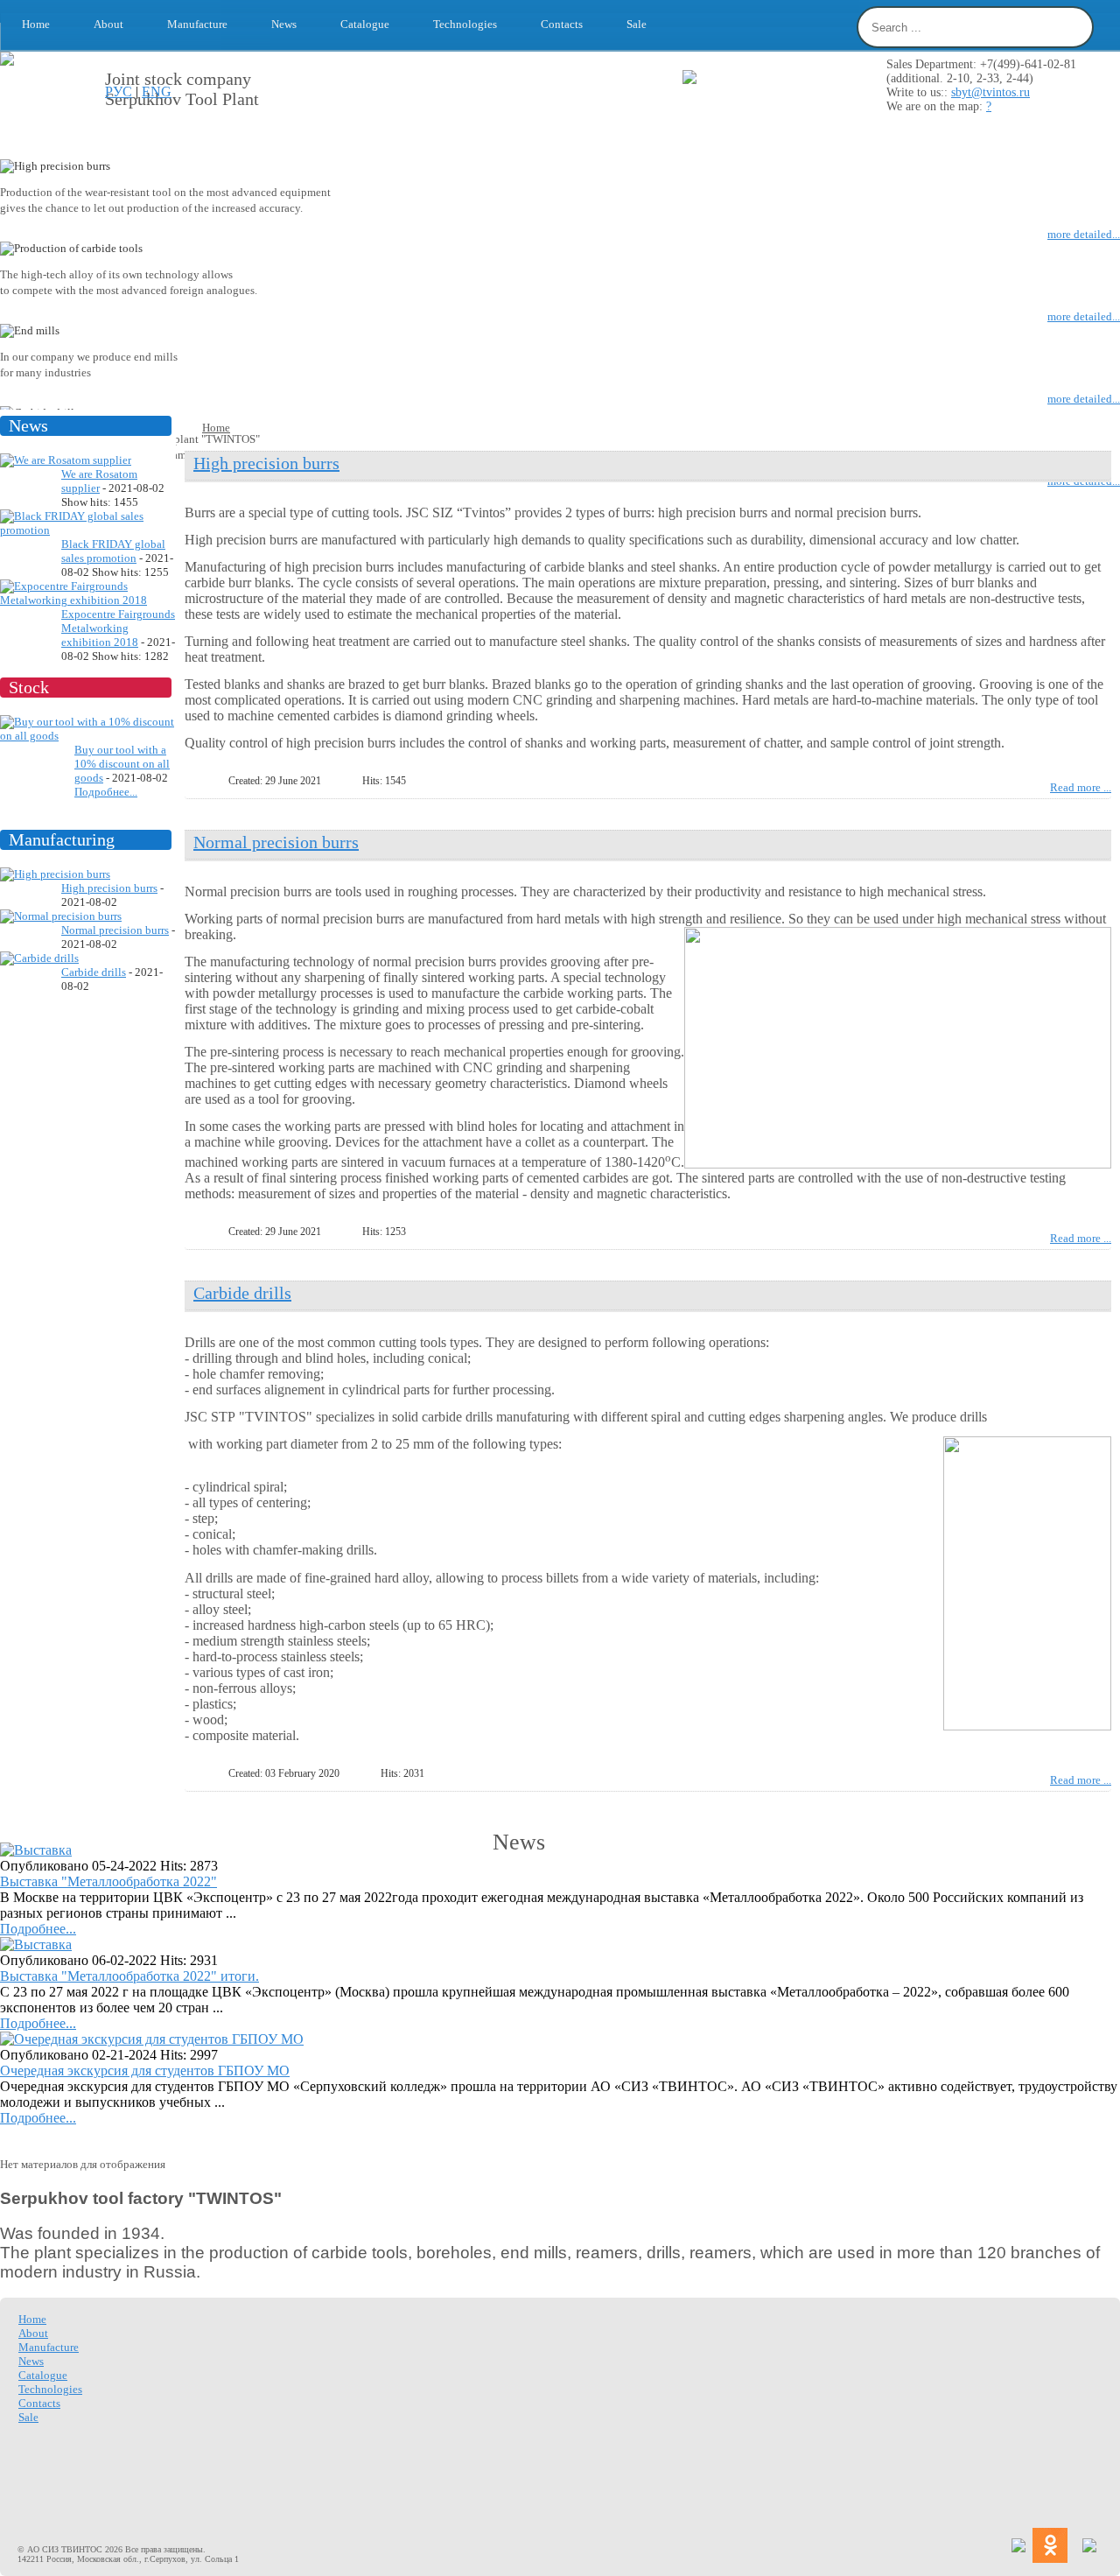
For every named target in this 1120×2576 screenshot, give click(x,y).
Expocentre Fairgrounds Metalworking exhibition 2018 (118, 628)
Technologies (465, 24)
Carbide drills (94, 972)
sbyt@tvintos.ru (990, 92)
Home (36, 24)
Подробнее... (106, 792)
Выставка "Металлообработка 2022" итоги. (129, 1976)
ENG (157, 91)
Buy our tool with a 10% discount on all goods (122, 764)
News (284, 24)
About (108, 24)
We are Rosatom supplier (99, 481)
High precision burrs (109, 888)
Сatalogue (365, 24)
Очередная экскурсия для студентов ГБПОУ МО (145, 2071)
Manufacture (197, 24)
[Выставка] (36, 1850)
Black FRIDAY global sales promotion (113, 551)
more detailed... (1084, 234)
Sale (637, 24)
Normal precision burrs (115, 930)
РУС (119, 91)
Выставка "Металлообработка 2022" (108, 1881)
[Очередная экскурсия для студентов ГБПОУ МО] (152, 2039)
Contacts (562, 24)
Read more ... (1081, 787)
